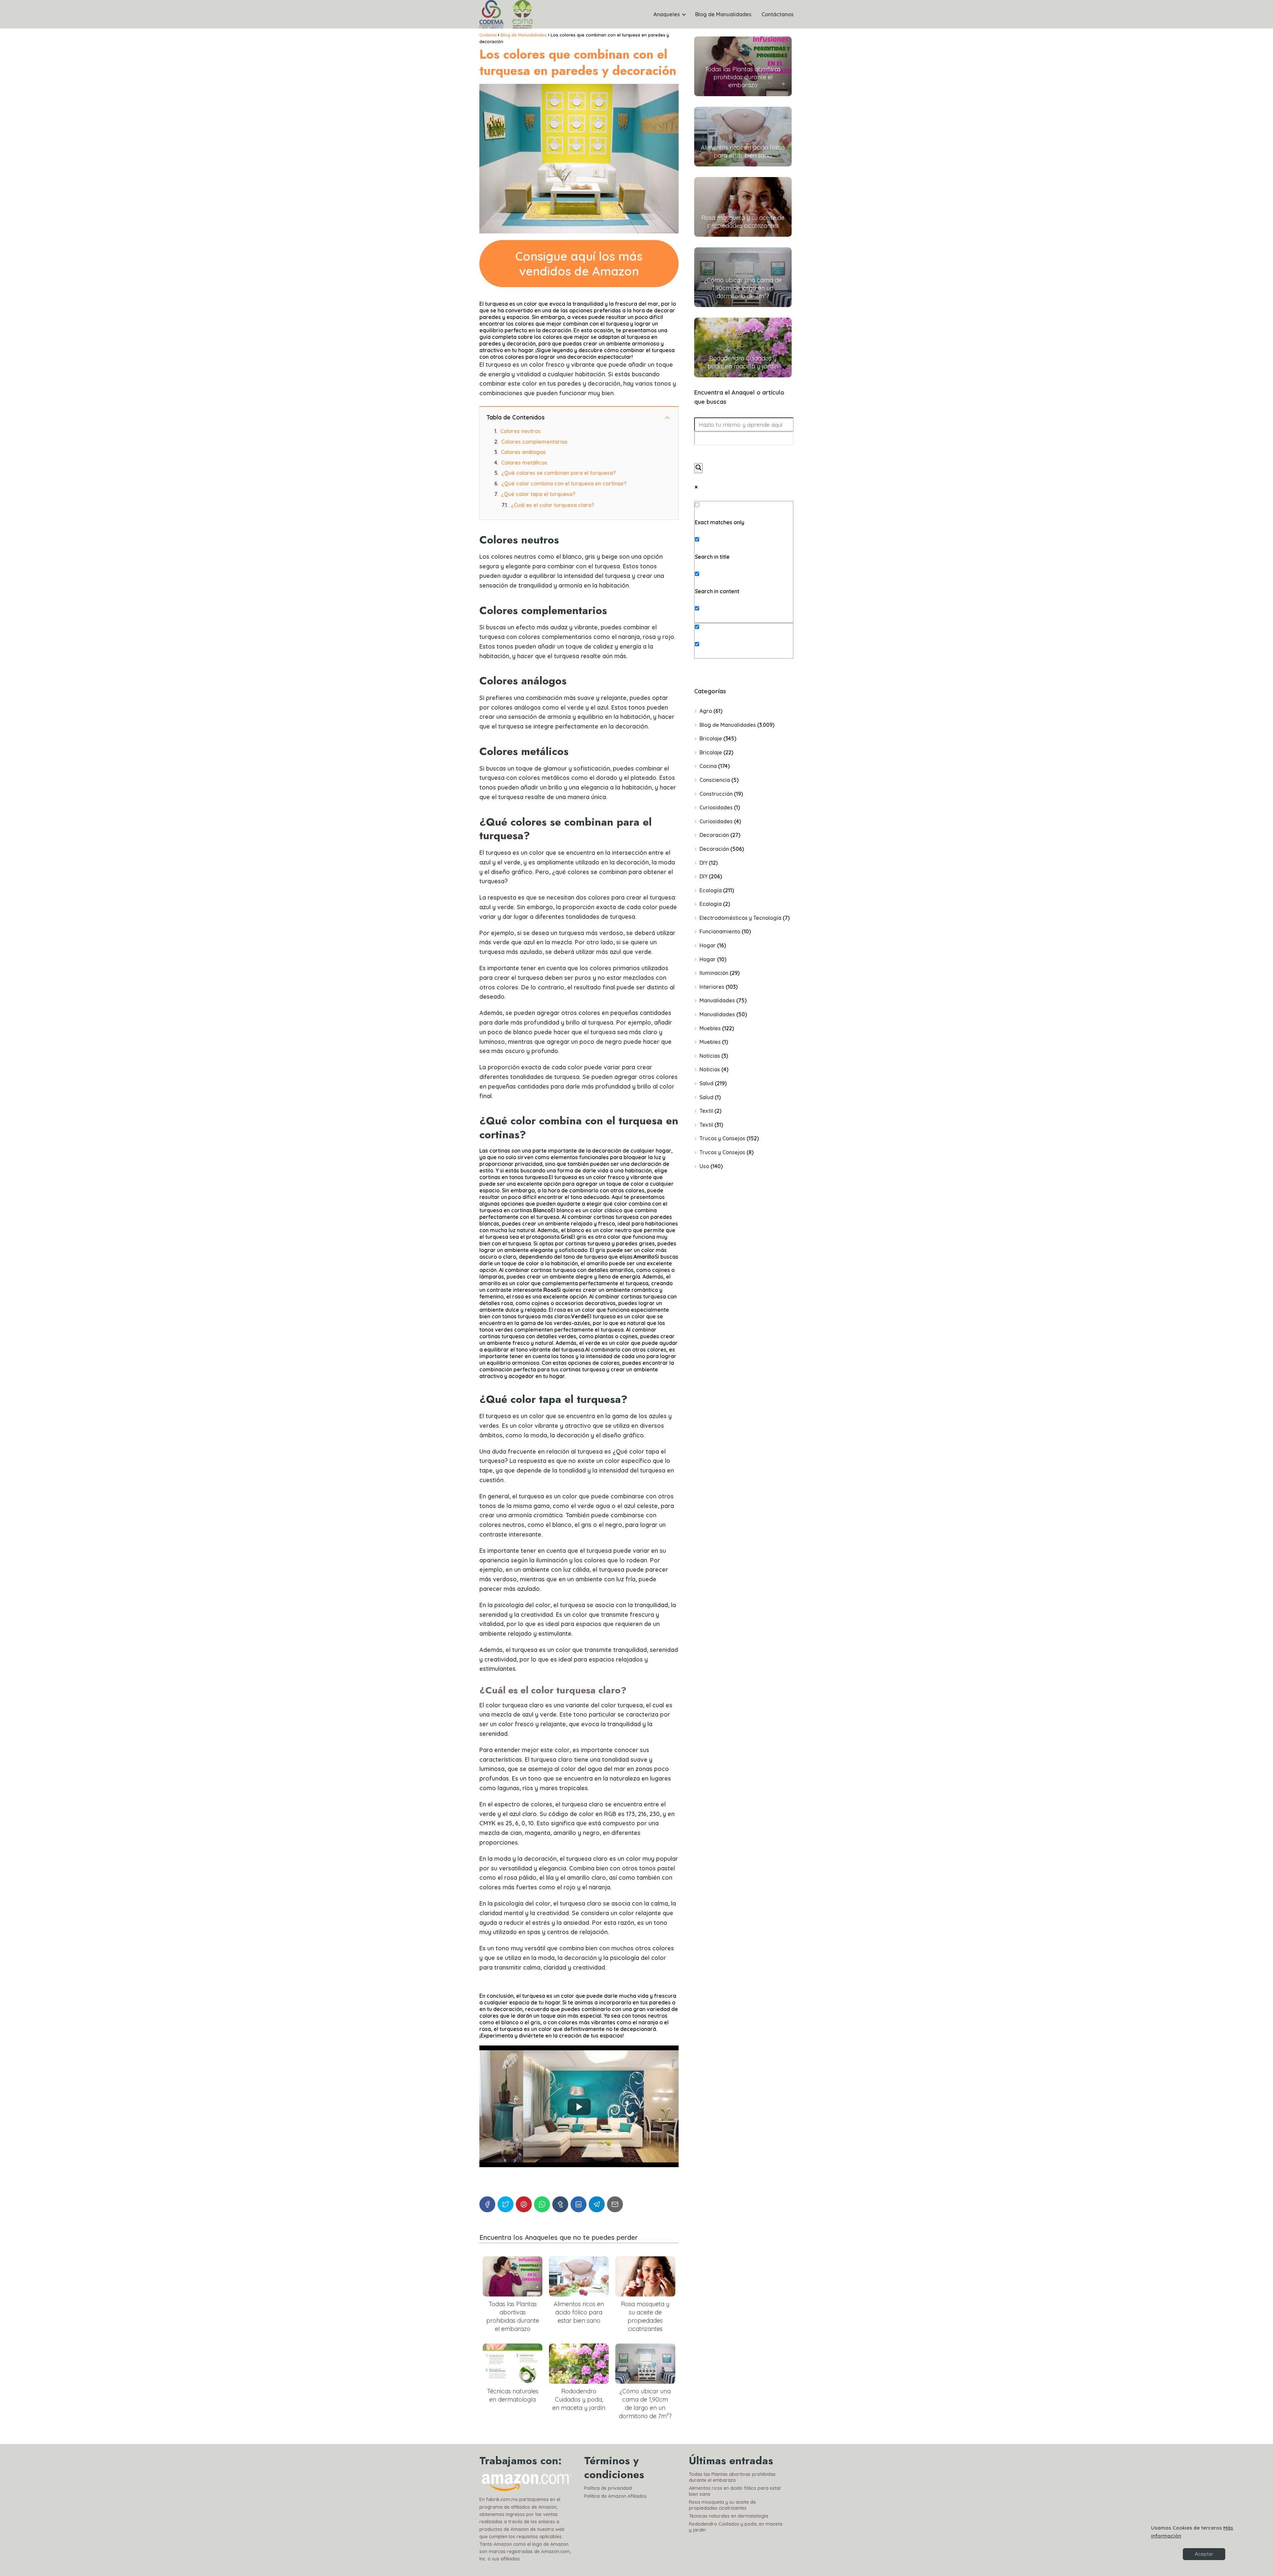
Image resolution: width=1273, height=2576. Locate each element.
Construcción (716, 794)
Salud (706, 1083)
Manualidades (717, 1000)
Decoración (714, 835)
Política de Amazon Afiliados (615, 2496)
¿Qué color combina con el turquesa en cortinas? (564, 483)
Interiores (712, 987)
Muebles (710, 1028)
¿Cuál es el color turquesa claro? (553, 505)
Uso (704, 1166)
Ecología (711, 890)
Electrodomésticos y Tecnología (740, 918)
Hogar (708, 945)
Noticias (710, 1056)
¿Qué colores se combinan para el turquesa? (559, 473)
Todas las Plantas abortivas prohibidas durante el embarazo (732, 2477)
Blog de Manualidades (723, 14)
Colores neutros (520, 431)
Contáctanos (778, 14)
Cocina (708, 766)
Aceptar (1204, 2554)
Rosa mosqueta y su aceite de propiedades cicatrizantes (722, 2505)
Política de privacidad (608, 2488)
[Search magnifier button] (698, 468)
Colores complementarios (534, 442)
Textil (706, 1111)
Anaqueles (667, 14)
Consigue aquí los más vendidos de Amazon (579, 264)
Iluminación (714, 973)
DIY (703, 863)
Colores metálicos (524, 463)
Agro (706, 711)
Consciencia (715, 780)
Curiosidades (716, 807)
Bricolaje (711, 738)
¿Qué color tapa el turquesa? (538, 494)
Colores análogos (523, 452)
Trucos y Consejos (722, 1138)
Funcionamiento (720, 931)
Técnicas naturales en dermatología (728, 2516)
